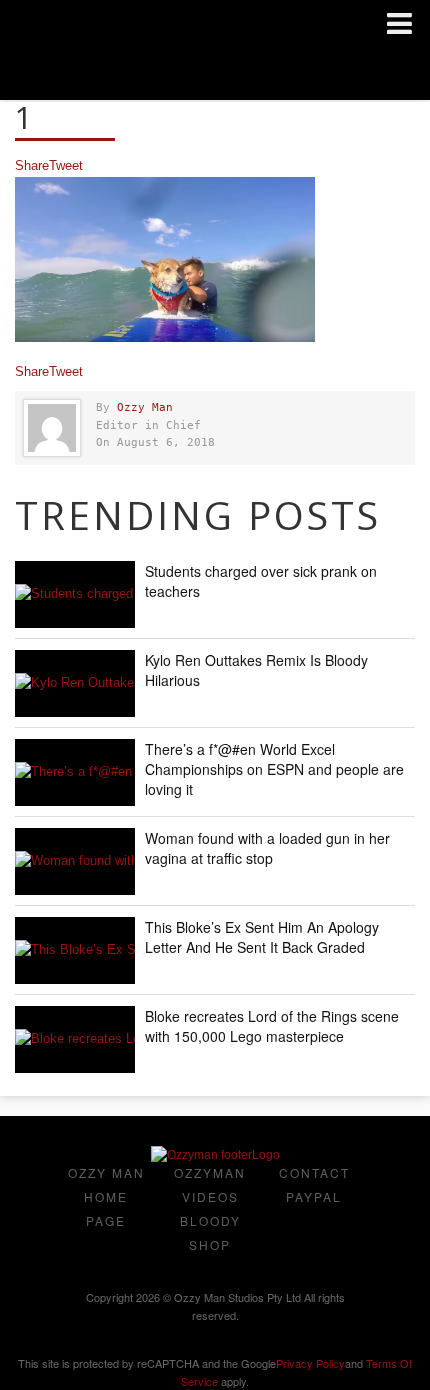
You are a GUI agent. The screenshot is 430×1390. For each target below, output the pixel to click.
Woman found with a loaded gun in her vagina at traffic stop (267, 848)
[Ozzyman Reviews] (215, 1155)
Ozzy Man (145, 407)
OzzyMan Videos (210, 1184)
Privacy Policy (310, 1363)
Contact (314, 1172)
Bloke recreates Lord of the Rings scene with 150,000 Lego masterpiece (272, 1026)
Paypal (314, 1196)
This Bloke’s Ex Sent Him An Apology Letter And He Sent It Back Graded (262, 937)
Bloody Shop (210, 1232)
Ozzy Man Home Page (106, 1196)
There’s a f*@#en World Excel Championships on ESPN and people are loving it (274, 769)
